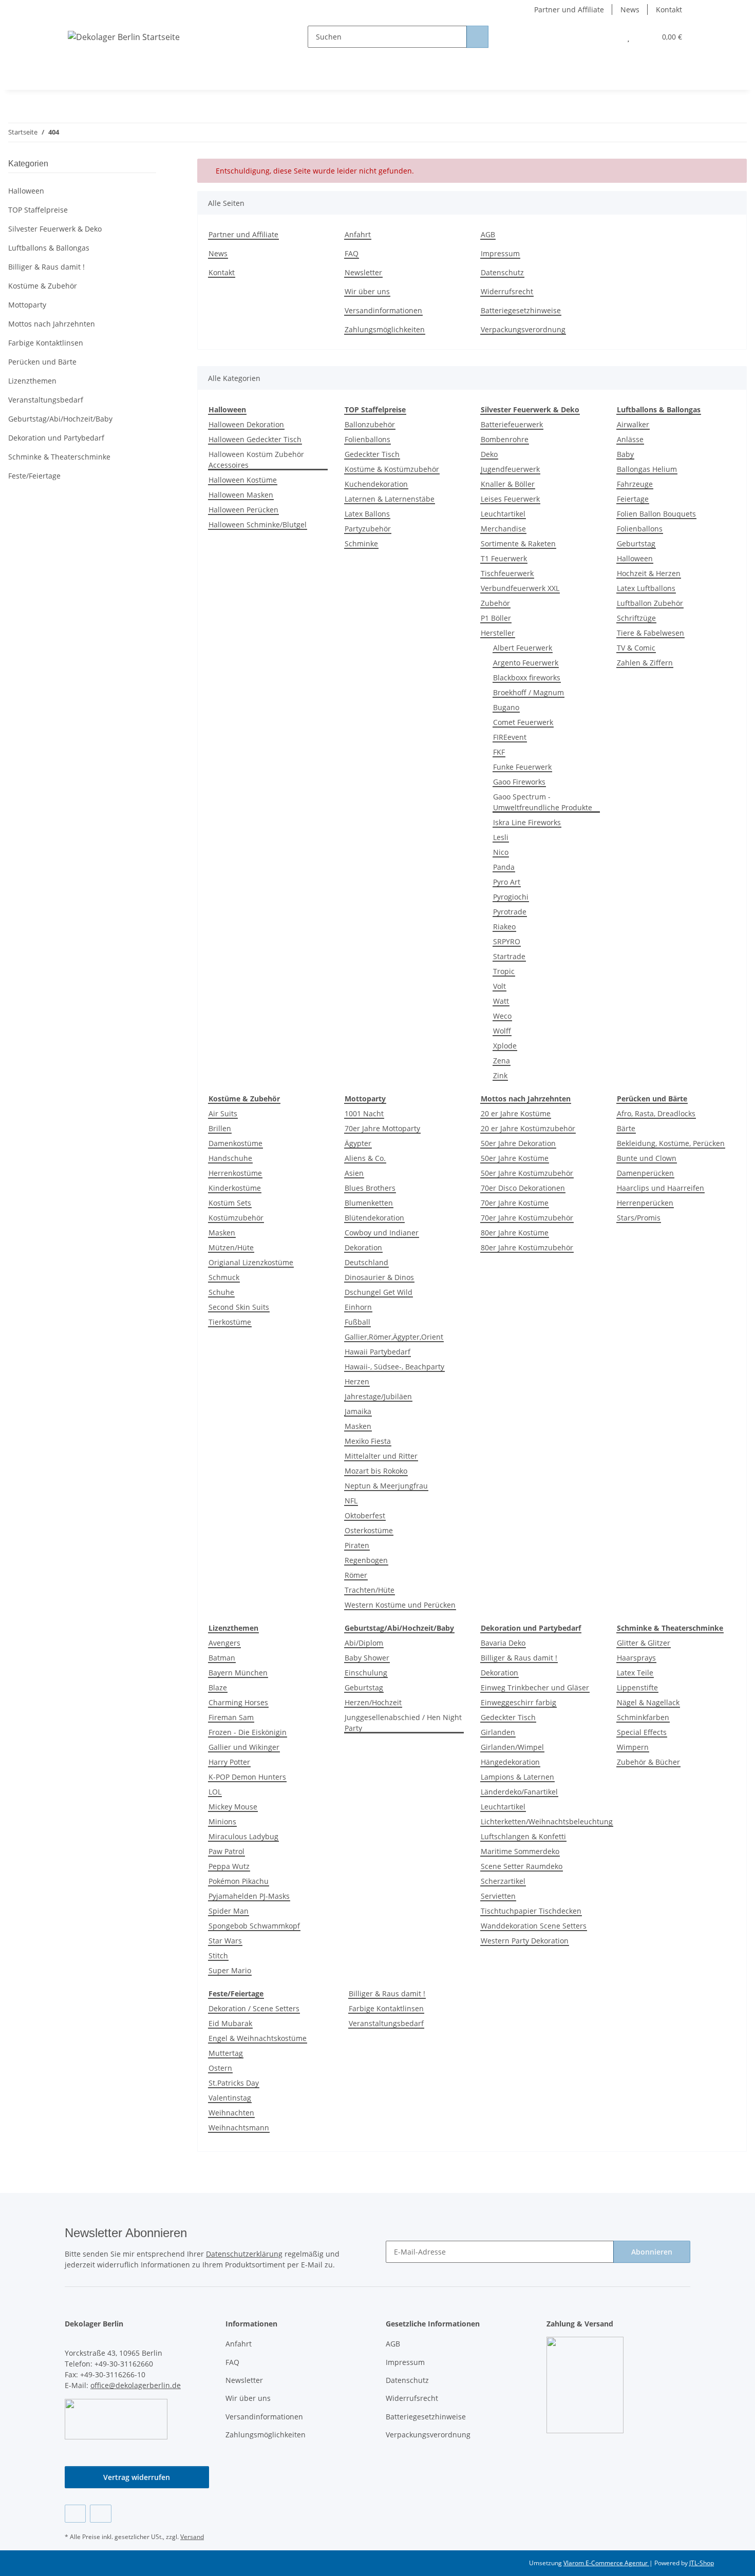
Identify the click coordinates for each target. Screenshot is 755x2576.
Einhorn (358, 1307)
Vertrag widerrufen (137, 2477)
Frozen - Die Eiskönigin (248, 1732)
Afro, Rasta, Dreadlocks (656, 1113)
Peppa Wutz (229, 1866)
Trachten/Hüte (370, 1590)
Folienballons (367, 439)
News (630, 9)
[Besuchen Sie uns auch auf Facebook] (75, 2514)
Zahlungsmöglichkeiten (385, 329)
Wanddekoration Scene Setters (534, 1926)
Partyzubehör (368, 529)
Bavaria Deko (503, 1643)
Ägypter (358, 1143)
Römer (356, 1575)
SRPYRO (507, 941)
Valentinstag (230, 2098)
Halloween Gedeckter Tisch (255, 439)
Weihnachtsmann (239, 2127)
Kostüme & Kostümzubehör (392, 469)
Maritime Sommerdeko (520, 1851)
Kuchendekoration (376, 484)
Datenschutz (502, 272)
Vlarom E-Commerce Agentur (606, 2563)
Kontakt (669, 9)
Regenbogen (366, 1560)
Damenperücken (645, 1173)
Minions (222, 1821)
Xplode (505, 1046)
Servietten (498, 1896)
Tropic (504, 971)
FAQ (352, 253)
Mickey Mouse (233, 1807)
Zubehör (495, 603)
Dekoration (363, 1247)
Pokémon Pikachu (239, 1881)
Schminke (361, 543)
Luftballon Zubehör (650, 603)
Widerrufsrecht (507, 291)
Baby (625, 454)
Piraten (357, 1545)
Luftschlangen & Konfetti (523, 1836)
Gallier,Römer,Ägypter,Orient (394, 1337)
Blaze (218, 1687)
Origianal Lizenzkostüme (251, 1262)
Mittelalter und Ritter (381, 1456)
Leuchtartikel (503, 514)
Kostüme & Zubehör (43, 286)
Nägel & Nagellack (648, 1702)
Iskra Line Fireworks (527, 822)
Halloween (635, 558)
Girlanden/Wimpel (512, 1747)
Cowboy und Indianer (382, 1233)
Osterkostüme (369, 1530)
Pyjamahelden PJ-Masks (249, 1896)
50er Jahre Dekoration (518, 1143)
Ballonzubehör (370, 424)
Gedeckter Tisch (372, 454)
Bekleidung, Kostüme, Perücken (671, 1143)
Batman (222, 1658)
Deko (489, 454)
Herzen (357, 1381)
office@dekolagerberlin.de (136, 2385)
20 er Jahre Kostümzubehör (528, 1128)
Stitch (218, 1955)
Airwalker (633, 424)
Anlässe (630, 439)
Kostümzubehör (236, 1218)
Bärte (626, 1128)
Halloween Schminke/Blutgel (258, 524)
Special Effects (642, 1732)
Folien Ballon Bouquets (656, 514)
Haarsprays (636, 1658)
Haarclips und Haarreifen (660, 1188)
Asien (354, 1173)
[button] (608, 37)
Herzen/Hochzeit (373, 1702)
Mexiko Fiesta (368, 1441)
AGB (488, 234)
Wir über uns (367, 291)
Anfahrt (358, 234)
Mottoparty (27, 305)
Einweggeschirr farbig (518, 1702)
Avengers (224, 1643)
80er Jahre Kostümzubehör (527, 1247)
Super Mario (230, 1970)
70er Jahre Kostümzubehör (527, 1218)
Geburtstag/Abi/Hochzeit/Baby (60, 419)
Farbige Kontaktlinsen (386, 2008)
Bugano (506, 707)
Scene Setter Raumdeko (522, 1866)
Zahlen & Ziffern (645, 663)
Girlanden (498, 1732)
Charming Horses (238, 1702)
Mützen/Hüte (231, 1247)
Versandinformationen (383, 310)
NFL (351, 1501)
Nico (501, 852)
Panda (504, 867)
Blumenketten (369, 1203)
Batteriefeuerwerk (512, 424)
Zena (502, 1061)
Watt (501, 1001)
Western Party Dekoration (525, 1941)
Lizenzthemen (32, 381)
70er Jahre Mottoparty (382, 1128)
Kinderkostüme (235, 1188)
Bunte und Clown (647, 1158)
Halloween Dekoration (246, 424)
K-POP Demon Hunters (247, 1777)
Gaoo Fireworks (519, 782)
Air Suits (223, 1113)
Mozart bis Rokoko (376, 1471)
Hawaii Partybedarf (377, 1352)
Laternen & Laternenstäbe (390, 499)
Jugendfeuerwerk (510, 469)
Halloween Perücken (243, 510)
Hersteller (498, 633)
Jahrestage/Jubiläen (378, 1396)
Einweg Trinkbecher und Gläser (535, 1687)
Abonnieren (652, 2252)
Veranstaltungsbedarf (386, 2023)
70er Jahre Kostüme (515, 1203)
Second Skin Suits (239, 1307)
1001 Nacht (364, 1113)
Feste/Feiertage (34, 476)
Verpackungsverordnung (523, 329)
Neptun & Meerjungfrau (386, 1486)
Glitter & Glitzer (644, 1643)
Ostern (220, 2068)
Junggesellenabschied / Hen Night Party (403, 1723)
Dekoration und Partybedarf (56, 438)
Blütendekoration (374, 1218)
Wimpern (633, 1747)
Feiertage (633, 499)
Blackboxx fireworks (527, 678)
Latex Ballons (367, 514)
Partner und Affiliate (569, 9)
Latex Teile (635, 1673)
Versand (192, 2537)
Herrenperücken (645, 1203)
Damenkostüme (235, 1143)
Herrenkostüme (235, 1173)
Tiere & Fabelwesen (650, 633)
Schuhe (221, 1292)
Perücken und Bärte (42, 362)
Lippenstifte (637, 1687)
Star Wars (225, 1941)
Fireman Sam (231, 1717)
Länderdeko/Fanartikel (519, 1792)
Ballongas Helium (647, 469)
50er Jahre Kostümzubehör (527, 1173)
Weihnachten (231, 2113)
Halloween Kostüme (243, 480)
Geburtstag (636, 543)
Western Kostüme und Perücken (400, 1605)
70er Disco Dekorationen (523, 1188)
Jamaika (358, 1411)
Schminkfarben (643, 1717)
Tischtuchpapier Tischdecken (531, 1911)
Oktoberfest (365, 1515)
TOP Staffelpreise (38, 210)
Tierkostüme (230, 1322)
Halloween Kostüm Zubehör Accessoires (256, 460)
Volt (499, 986)
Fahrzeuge (635, 484)
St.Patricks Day (234, 2083)
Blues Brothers (370, 1188)
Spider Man (229, 1911)
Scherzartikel (503, 1881)
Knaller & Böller (508, 484)
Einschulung (366, 1673)
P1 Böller (496, 618)
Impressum (500, 253)
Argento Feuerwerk (526, 663)
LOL (215, 1792)
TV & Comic (636, 648)
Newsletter (363, 272)
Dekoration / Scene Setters (254, 2008)
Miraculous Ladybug (243, 1836)
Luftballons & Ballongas (49, 248)
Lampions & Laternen (517, 1777)
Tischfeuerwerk (507, 573)
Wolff (502, 1031)
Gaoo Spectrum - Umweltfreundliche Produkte (543, 802)
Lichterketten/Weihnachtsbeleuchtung (547, 1821)
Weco (502, 1016)
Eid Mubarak (230, 2023)
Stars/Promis (639, 1218)
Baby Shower (367, 1658)
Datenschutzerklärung (244, 2254)
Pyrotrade (510, 912)
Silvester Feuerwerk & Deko (55, 229)
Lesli (501, 837)
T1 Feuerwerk (504, 558)
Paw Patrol (226, 1851)
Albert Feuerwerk (523, 648)
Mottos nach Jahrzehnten (52, 324)
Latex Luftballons (646, 588)
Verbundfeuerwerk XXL (520, 588)
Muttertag (226, 2053)
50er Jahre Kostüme (515, 1158)
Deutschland (366, 1262)
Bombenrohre (505, 439)
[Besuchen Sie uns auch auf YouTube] (100, 2514)
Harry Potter (229, 1762)
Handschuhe (230, 1158)
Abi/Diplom (364, 1643)
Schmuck (224, 1277)
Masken (222, 1233)
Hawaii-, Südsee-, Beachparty (394, 1367)
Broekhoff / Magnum (528, 692)
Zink (500, 1075)
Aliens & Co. (365, 1158)
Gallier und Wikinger (244, 1747)
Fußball (357, 1322)
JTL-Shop (702, 2563)
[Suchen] (477, 37)
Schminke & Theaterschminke (59, 457)
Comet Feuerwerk (523, 722)
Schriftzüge (636, 618)
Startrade (509, 956)
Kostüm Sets (230, 1203)
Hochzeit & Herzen (649, 573)
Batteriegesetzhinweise (521, 310)
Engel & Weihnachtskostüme (258, 2038)
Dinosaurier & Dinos (379, 1277)
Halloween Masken (241, 495)
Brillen (220, 1128)
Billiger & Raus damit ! (519, 1658)
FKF (499, 752)
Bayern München (238, 1673)
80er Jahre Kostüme (515, 1233)
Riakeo (504, 927)
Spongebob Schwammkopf (254, 1926)
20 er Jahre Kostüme (516, 1113)
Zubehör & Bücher (648, 1762)
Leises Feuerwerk (510, 499)
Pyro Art (507, 882)
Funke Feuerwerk (522, 767)
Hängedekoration (510, 1762)
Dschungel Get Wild (379, 1292)
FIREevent (510, 737)
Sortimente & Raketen (518, 543)
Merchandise (503, 529)
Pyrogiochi (511, 897)
